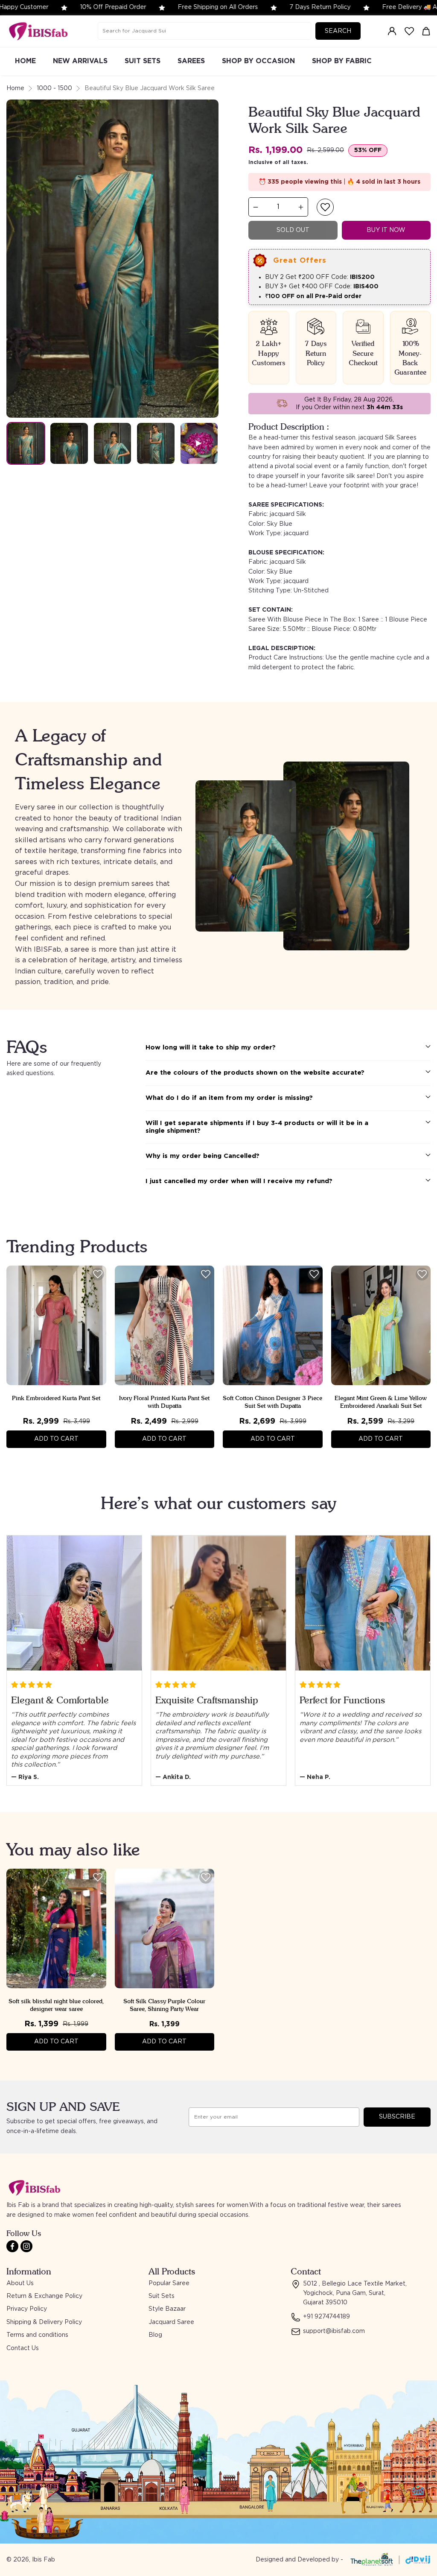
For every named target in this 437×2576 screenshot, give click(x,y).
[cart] (426, 31)
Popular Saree (169, 2283)
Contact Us (23, 2348)
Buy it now (386, 230)
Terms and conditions (37, 2335)
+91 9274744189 (326, 2317)
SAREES (191, 61)
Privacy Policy (27, 2309)
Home (15, 88)
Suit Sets (162, 2296)
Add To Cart (56, 1439)
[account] (392, 31)
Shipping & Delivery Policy (44, 2322)
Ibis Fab (44, 2560)
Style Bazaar (167, 2309)
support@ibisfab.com (334, 2331)
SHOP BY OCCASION (258, 61)
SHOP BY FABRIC (342, 61)
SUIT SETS (143, 61)
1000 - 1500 (54, 88)
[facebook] (12, 2246)
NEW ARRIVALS (80, 61)
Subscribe (397, 2117)
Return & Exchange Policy (44, 2296)
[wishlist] (409, 31)
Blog (155, 2335)
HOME (25, 61)
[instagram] (26, 2246)
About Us (20, 2283)
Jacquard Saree (171, 2322)
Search (338, 31)
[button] (325, 207)
